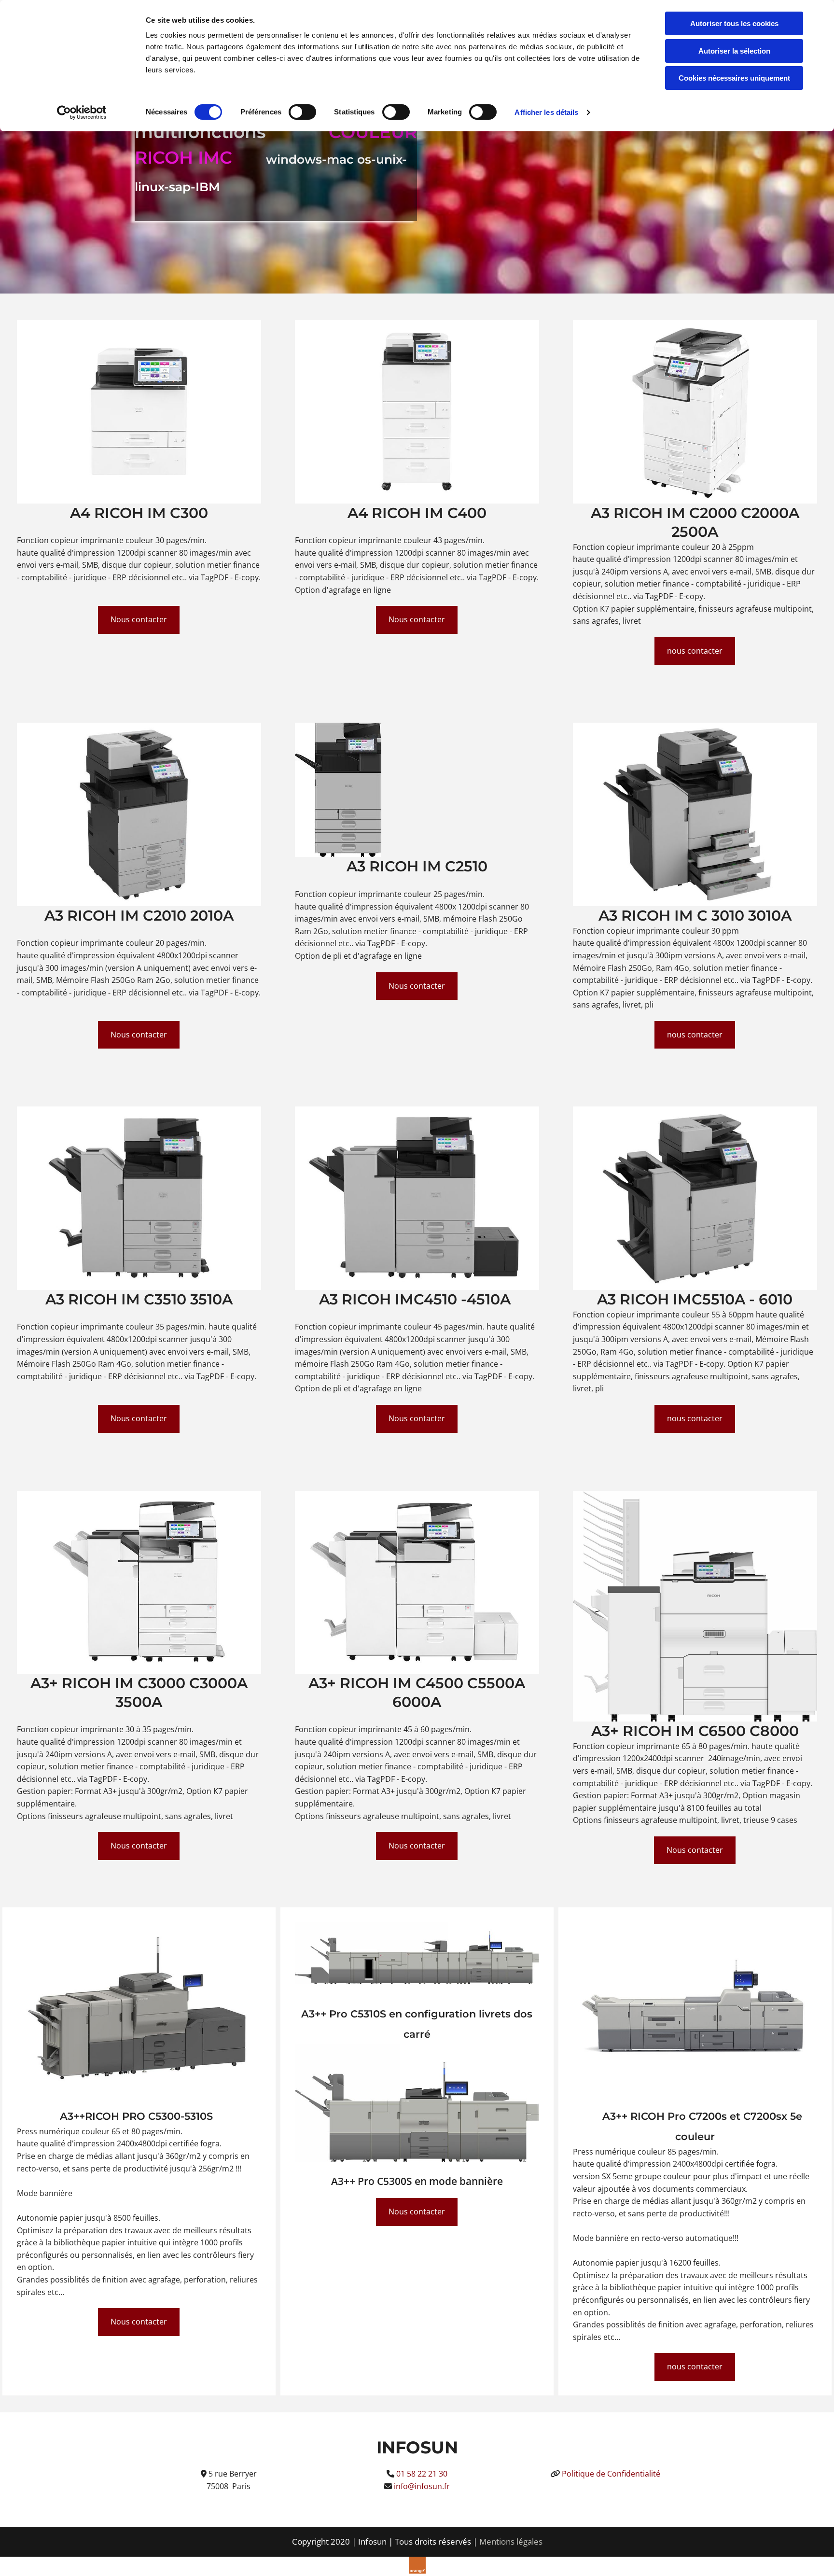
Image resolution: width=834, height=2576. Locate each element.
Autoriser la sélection (734, 51)
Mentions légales (511, 2541)
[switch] (302, 112)
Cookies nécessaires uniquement (734, 78)
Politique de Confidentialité (611, 2474)
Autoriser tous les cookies (734, 23)
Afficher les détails (546, 112)
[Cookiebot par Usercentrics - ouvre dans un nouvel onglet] (82, 112)
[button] (139, 620)
